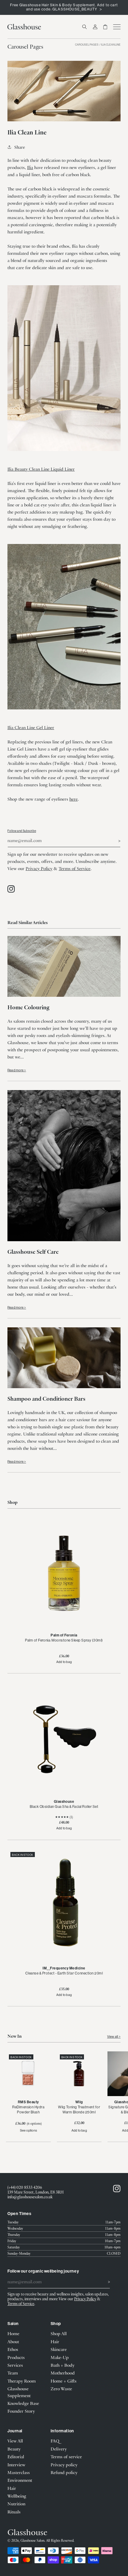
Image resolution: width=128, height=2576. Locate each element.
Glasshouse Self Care (33, 1251)
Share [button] (20, 147)
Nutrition (16, 2504)
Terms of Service (75, 868)
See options (28, 2130)
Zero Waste (61, 2389)
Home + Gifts (64, 2381)
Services (15, 2365)
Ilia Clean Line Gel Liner (31, 727)
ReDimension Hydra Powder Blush (28, 2110)
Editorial (16, 2456)
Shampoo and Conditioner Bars (46, 1398)
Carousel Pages (87, 45)
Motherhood (63, 2373)
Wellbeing (17, 2496)
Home (13, 2333)
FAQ (55, 2441)
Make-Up (60, 2357)
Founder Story (21, 2411)
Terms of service (66, 2456)
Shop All (59, 2333)
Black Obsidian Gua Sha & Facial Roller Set (64, 1807)
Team (13, 2373)
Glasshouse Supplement (19, 2392)
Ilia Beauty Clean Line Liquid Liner (41, 469)
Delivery (59, 2449)
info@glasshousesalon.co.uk (30, 2197)
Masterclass (19, 2472)
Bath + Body (63, 2365)
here (74, 799)
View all (113, 2036)
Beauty (14, 2449)
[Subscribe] (114, 840)
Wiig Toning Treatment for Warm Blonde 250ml (79, 2110)
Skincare (59, 2349)
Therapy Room (22, 2381)
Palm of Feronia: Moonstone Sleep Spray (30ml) (64, 1640)
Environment (20, 2480)
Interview (16, 2465)
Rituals (14, 2512)
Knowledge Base (23, 2403)
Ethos (13, 2349)
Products (16, 2357)
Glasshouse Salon (32, 2540)
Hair (55, 2341)
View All (15, 2441)
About (13, 2341)
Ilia (30, 167)
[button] (85, 27)
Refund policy (64, 2472)
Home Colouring (28, 1007)
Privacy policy (64, 2465)
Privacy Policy (39, 868)
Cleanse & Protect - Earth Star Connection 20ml (64, 1973)
